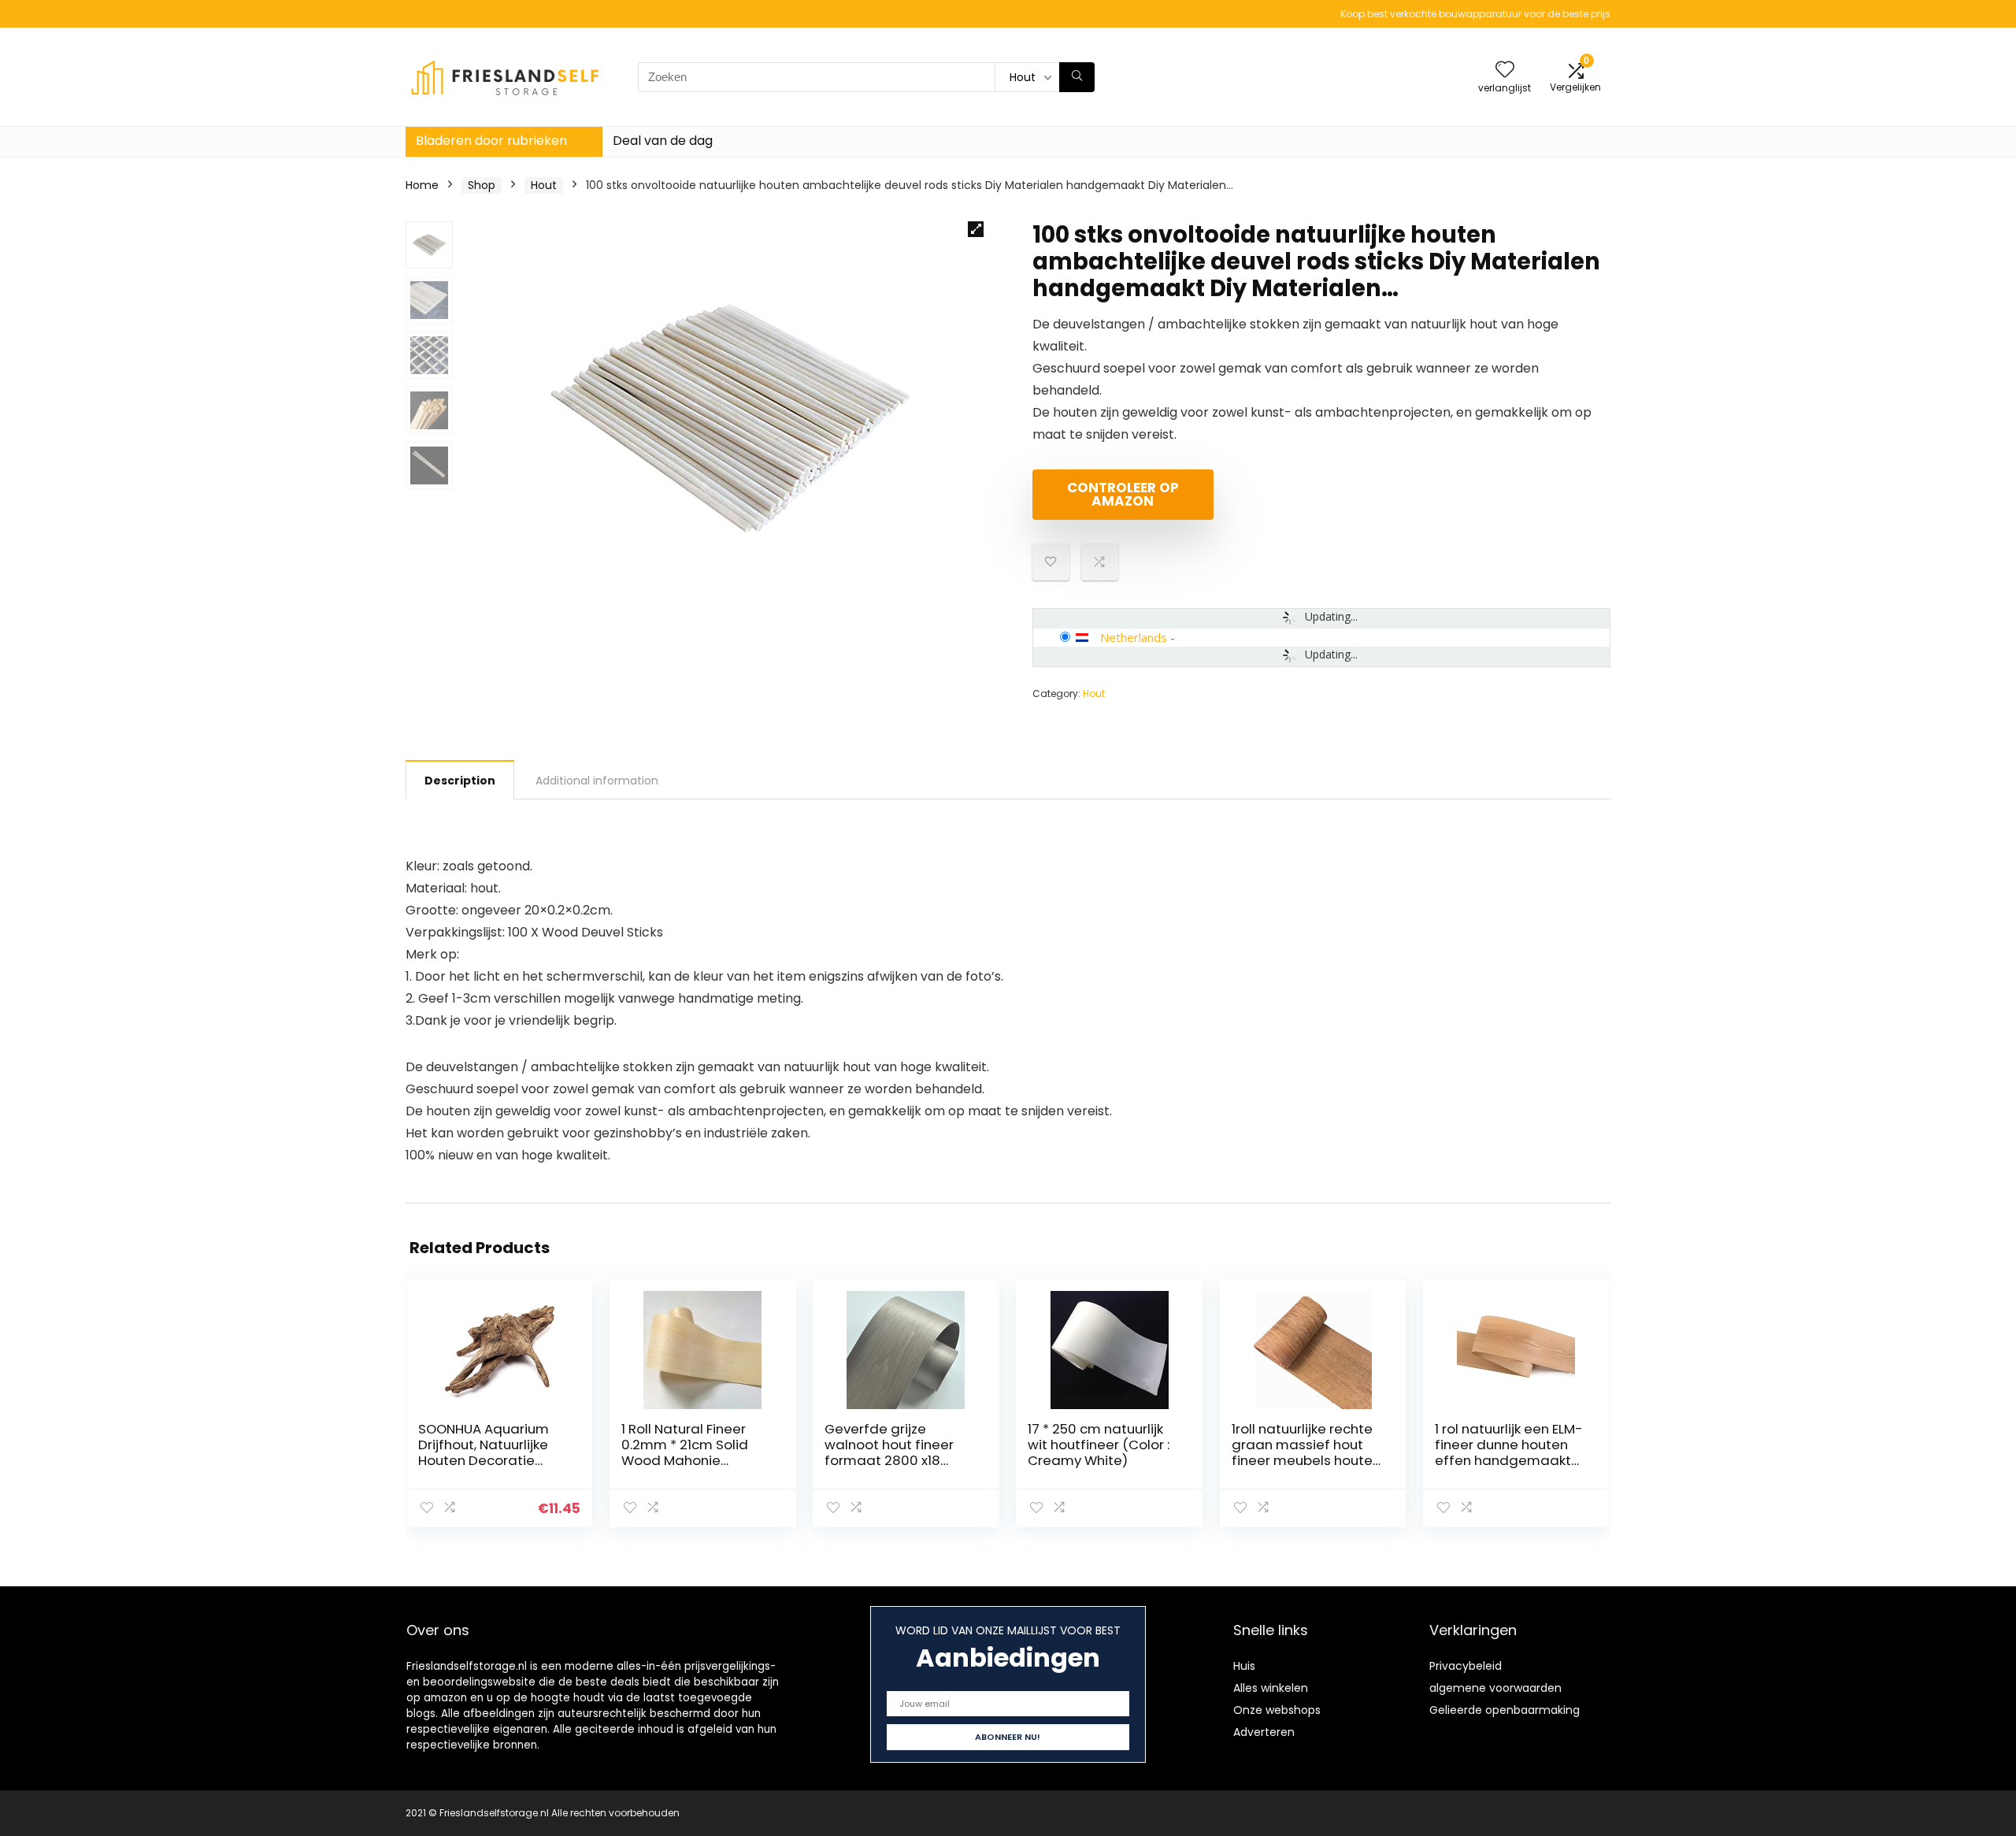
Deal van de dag (663, 141)
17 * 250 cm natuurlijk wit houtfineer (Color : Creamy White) (1099, 1445)
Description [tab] (460, 781)
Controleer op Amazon (1123, 494)
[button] (976, 229)
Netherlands (1134, 637)
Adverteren (1264, 1732)
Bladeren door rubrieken (491, 141)
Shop (482, 185)
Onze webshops (1277, 1710)
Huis (1244, 1666)
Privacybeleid (1466, 1666)
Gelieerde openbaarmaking (1505, 1710)
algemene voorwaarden (1495, 1688)
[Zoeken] (1077, 77)
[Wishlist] (1505, 70)
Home (422, 185)
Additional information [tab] (597, 781)
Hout (544, 185)
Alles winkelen (1271, 1688)
